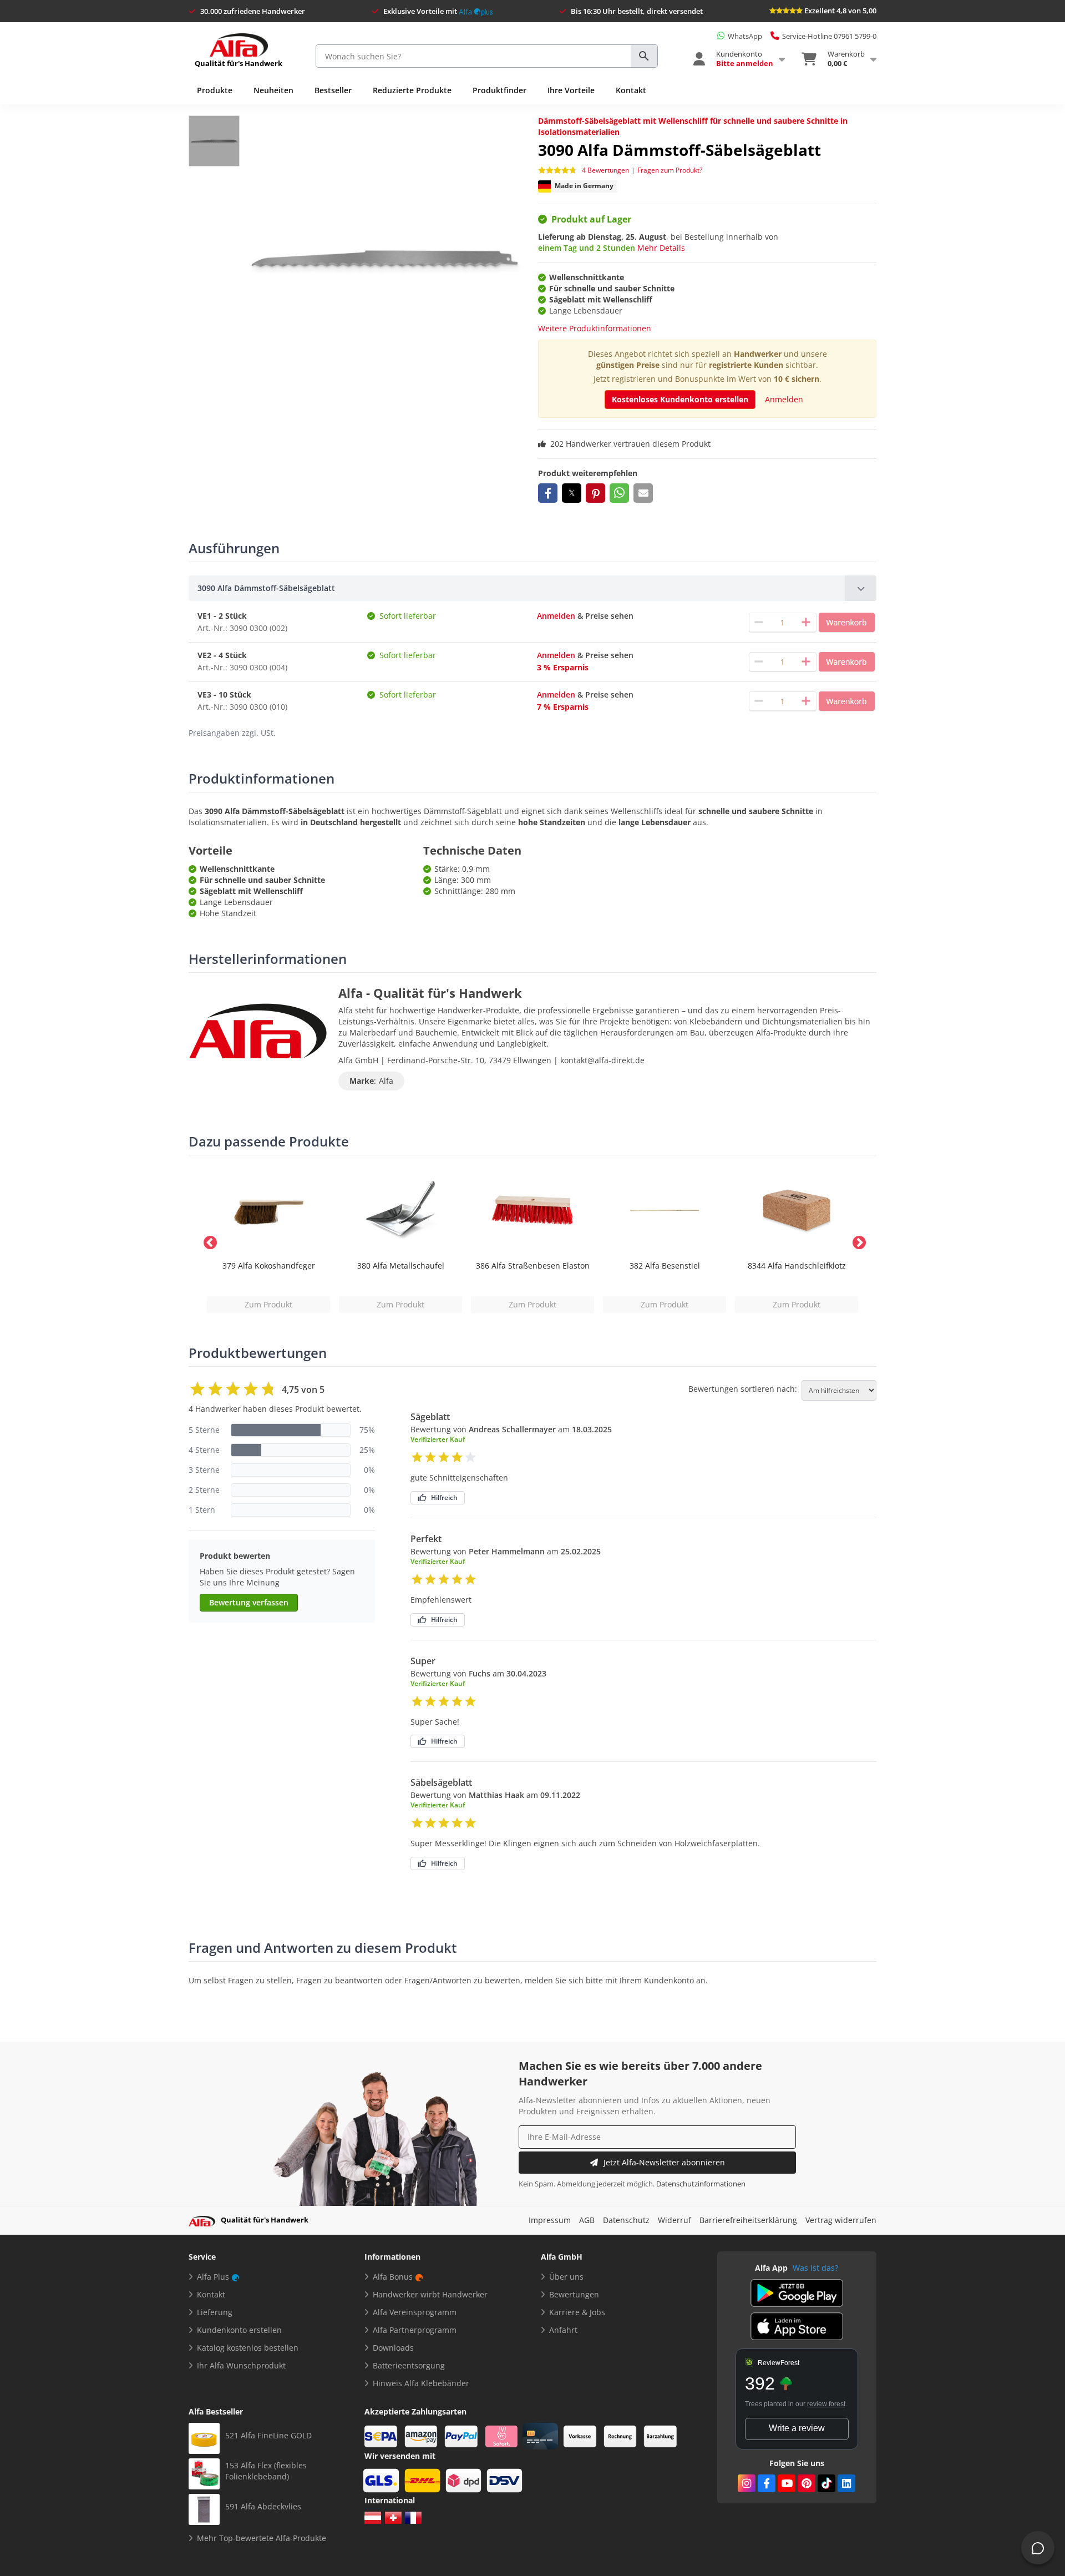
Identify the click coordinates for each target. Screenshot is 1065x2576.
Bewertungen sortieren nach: (743, 1389)
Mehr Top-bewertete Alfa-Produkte (262, 2538)
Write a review (797, 2428)
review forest (826, 2404)
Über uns (566, 2277)
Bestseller (333, 90)
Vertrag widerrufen (841, 2220)
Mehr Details (661, 248)
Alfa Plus (213, 2277)
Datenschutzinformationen (701, 2184)
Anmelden (784, 399)
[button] (548, 493)
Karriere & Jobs (577, 2312)
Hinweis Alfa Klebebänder (421, 2383)
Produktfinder (499, 90)
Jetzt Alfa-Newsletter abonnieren (664, 2162)
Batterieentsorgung (409, 2365)
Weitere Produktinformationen (595, 328)
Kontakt (631, 90)
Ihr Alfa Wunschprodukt (241, 2365)
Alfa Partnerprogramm (415, 2330)
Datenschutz (626, 2220)
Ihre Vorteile (571, 90)
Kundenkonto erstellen (239, 2330)
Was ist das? (815, 2268)
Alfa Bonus (393, 2277)
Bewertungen (574, 2294)
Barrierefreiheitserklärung (748, 2220)
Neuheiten (273, 90)
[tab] (532, 588)
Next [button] (857, 1241)
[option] (268, 1241)
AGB (587, 2220)
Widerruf (674, 2220)
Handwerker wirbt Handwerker (430, 2294)
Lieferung (215, 2312)
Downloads (393, 2348)
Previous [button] (208, 1241)
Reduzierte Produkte (412, 90)
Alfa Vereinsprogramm (415, 2312)
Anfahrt (563, 2330)
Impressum (550, 2220)
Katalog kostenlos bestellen (248, 2348)
